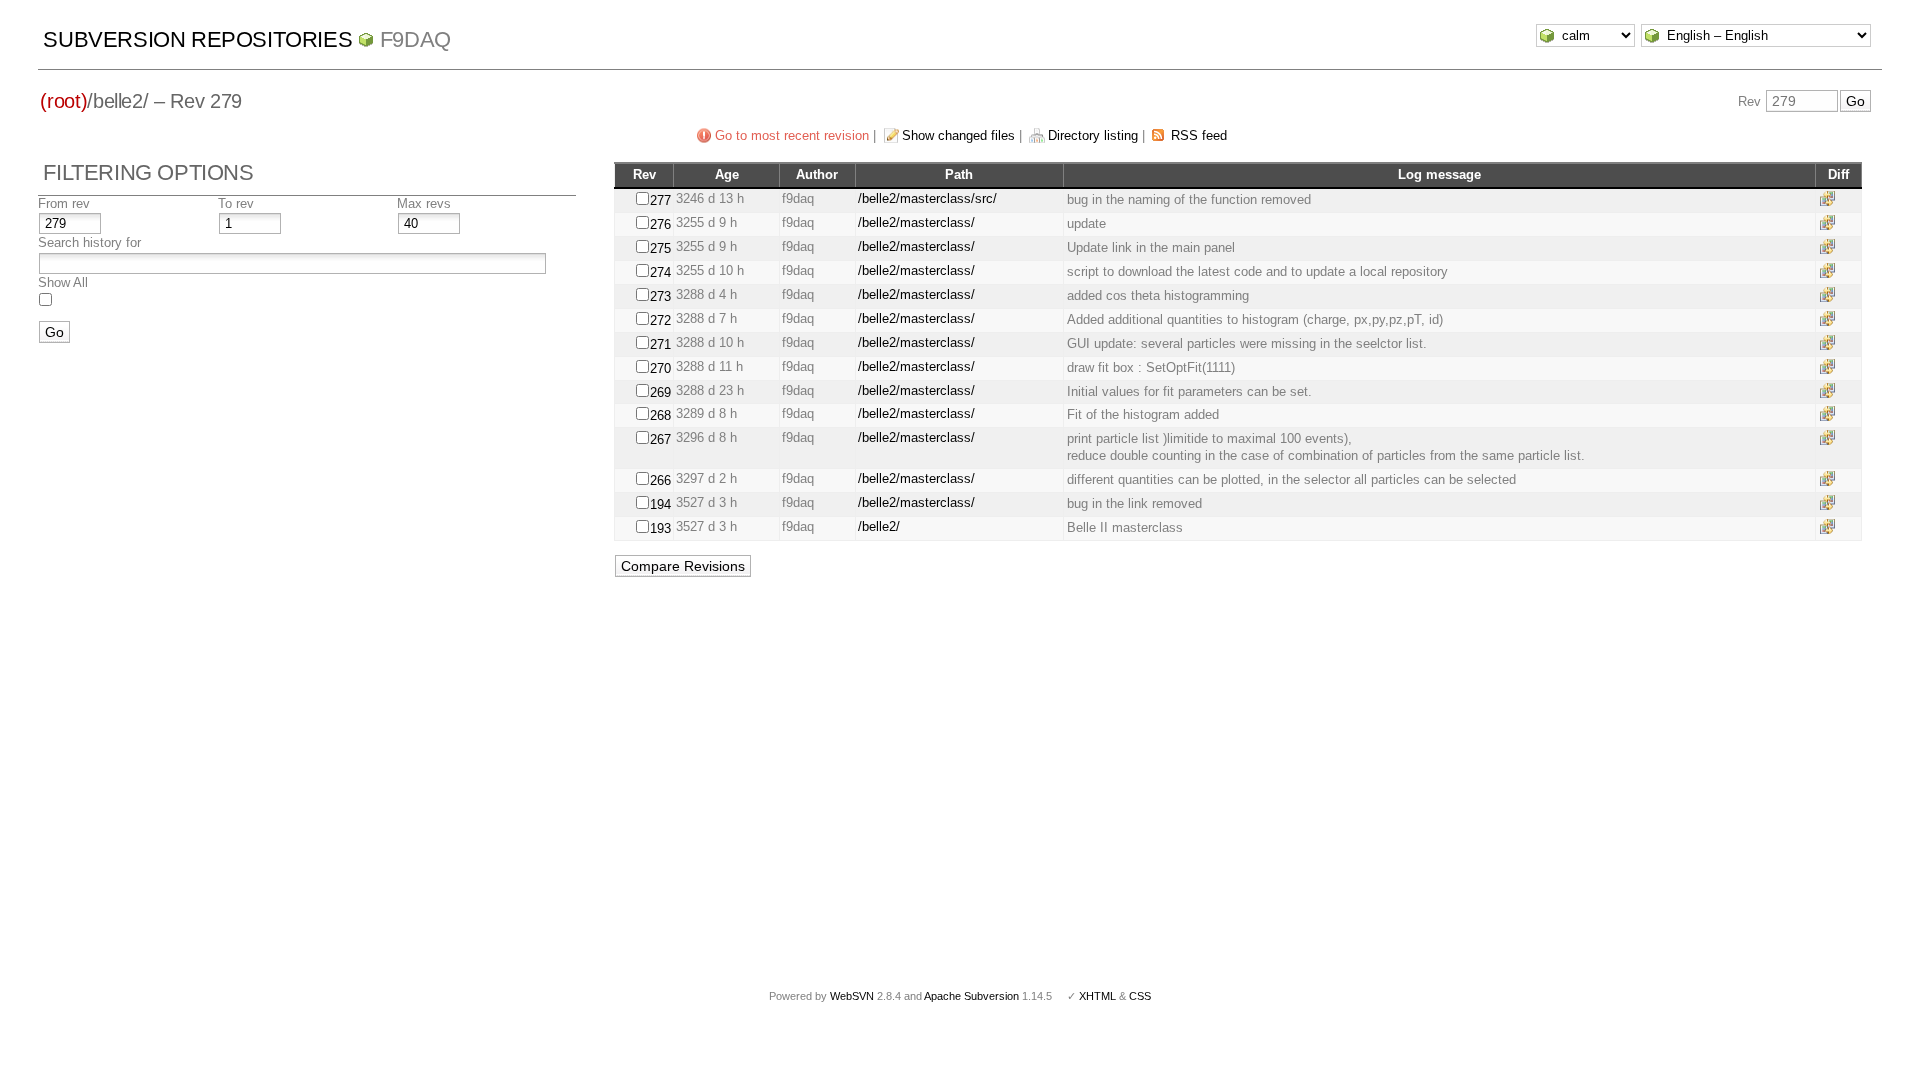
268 (660, 415)
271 (660, 344)
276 (660, 224)
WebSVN (852, 996)
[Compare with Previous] (1831, 198)
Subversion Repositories (197, 39)
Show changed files (958, 135)
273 (660, 296)
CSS (1140, 996)
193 (660, 528)
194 (660, 504)
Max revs (424, 203)
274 (660, 272)
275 (660, 248)
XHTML (1097, 996)
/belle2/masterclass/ (916, 222)
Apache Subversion (971, 996)
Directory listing (1093, 135)
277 (660, 200)
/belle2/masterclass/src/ (927, 198)
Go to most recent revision (792, 135)
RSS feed (1199, 135)
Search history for (89, 242)
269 (660, 392)
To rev (236, 203)
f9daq (415, 39)
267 (660, 439)
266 (660, 480)
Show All (63, 282)
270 (660, 368)
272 (660, 320)
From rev (64, 203)
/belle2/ (879, 526)
